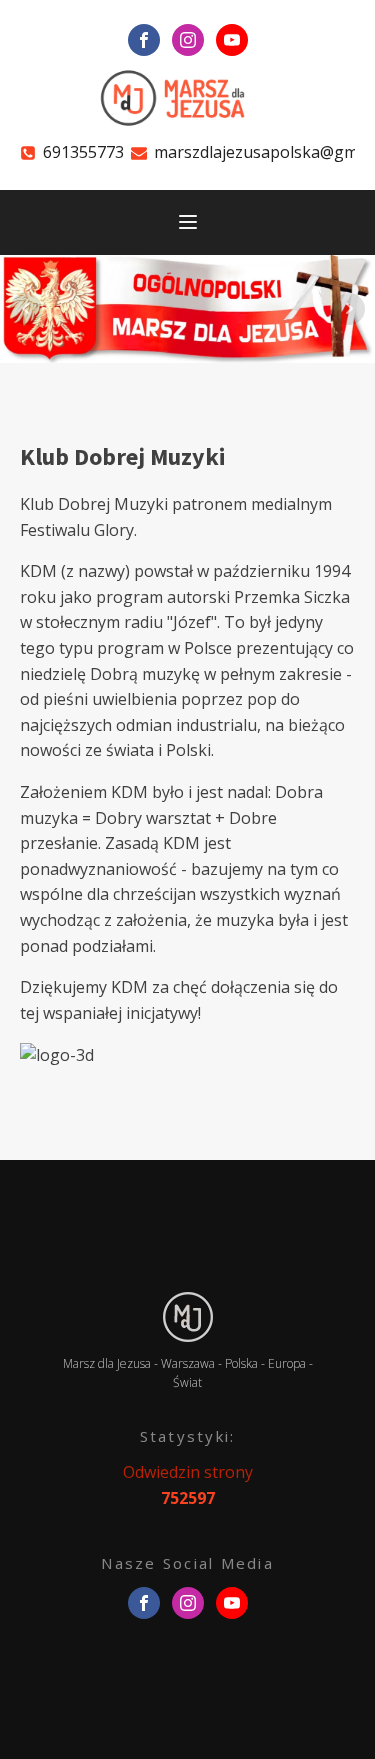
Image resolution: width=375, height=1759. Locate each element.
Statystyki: (188, 1436)
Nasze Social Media (187, 1563)
